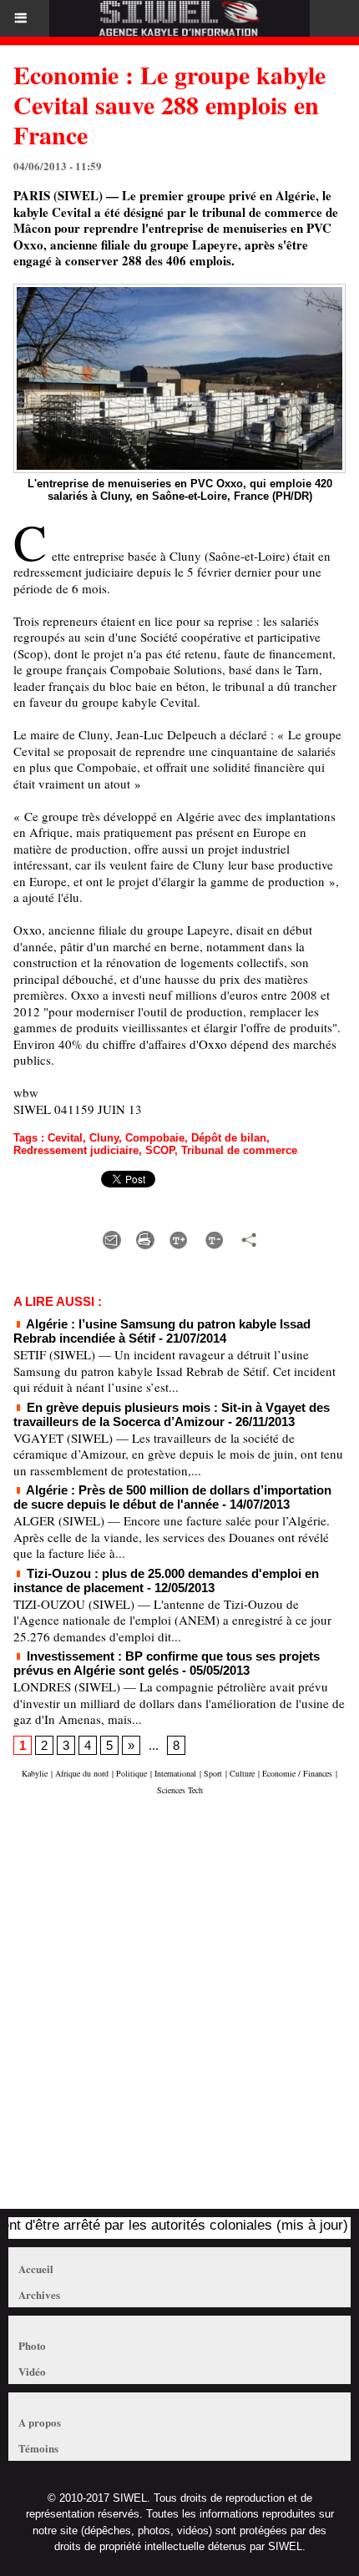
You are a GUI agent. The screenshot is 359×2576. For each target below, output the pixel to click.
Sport (213, 1773)
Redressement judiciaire (76, 1150)
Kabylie (35, 1773)
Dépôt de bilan (229, 1138)
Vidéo (32, 2371)
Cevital (65, 1138)
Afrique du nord (82, 1773)
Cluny (104, 1138)
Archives (39, 2294)
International (175, 1773)
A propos (40, 2422)
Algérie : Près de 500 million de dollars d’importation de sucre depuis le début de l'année (172, 1497)
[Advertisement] (171, 2010)
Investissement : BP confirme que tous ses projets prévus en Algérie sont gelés (167, 1663)
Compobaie (155, 1138)
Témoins (38, 2448)
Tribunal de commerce (239, 1150)
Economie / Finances (297, 1773)
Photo (32, 2345)
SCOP (160, 1150)
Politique (131, 1773)
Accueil (36, 2268)
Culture (242, 1773)
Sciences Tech (180, 1790)
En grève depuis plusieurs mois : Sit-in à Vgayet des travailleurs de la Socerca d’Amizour (172, 1414)
